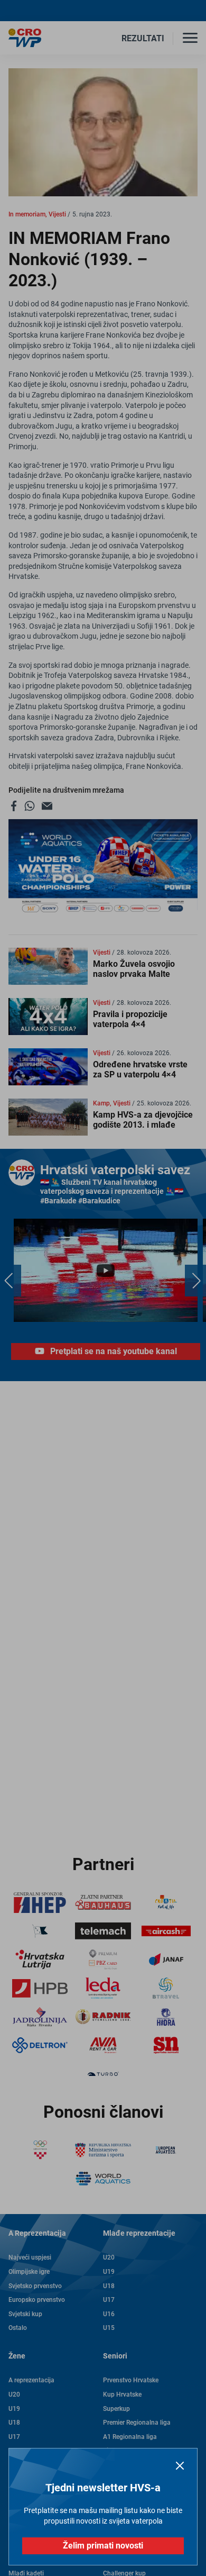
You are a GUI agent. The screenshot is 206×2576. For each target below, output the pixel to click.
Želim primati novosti (103, 2546)
